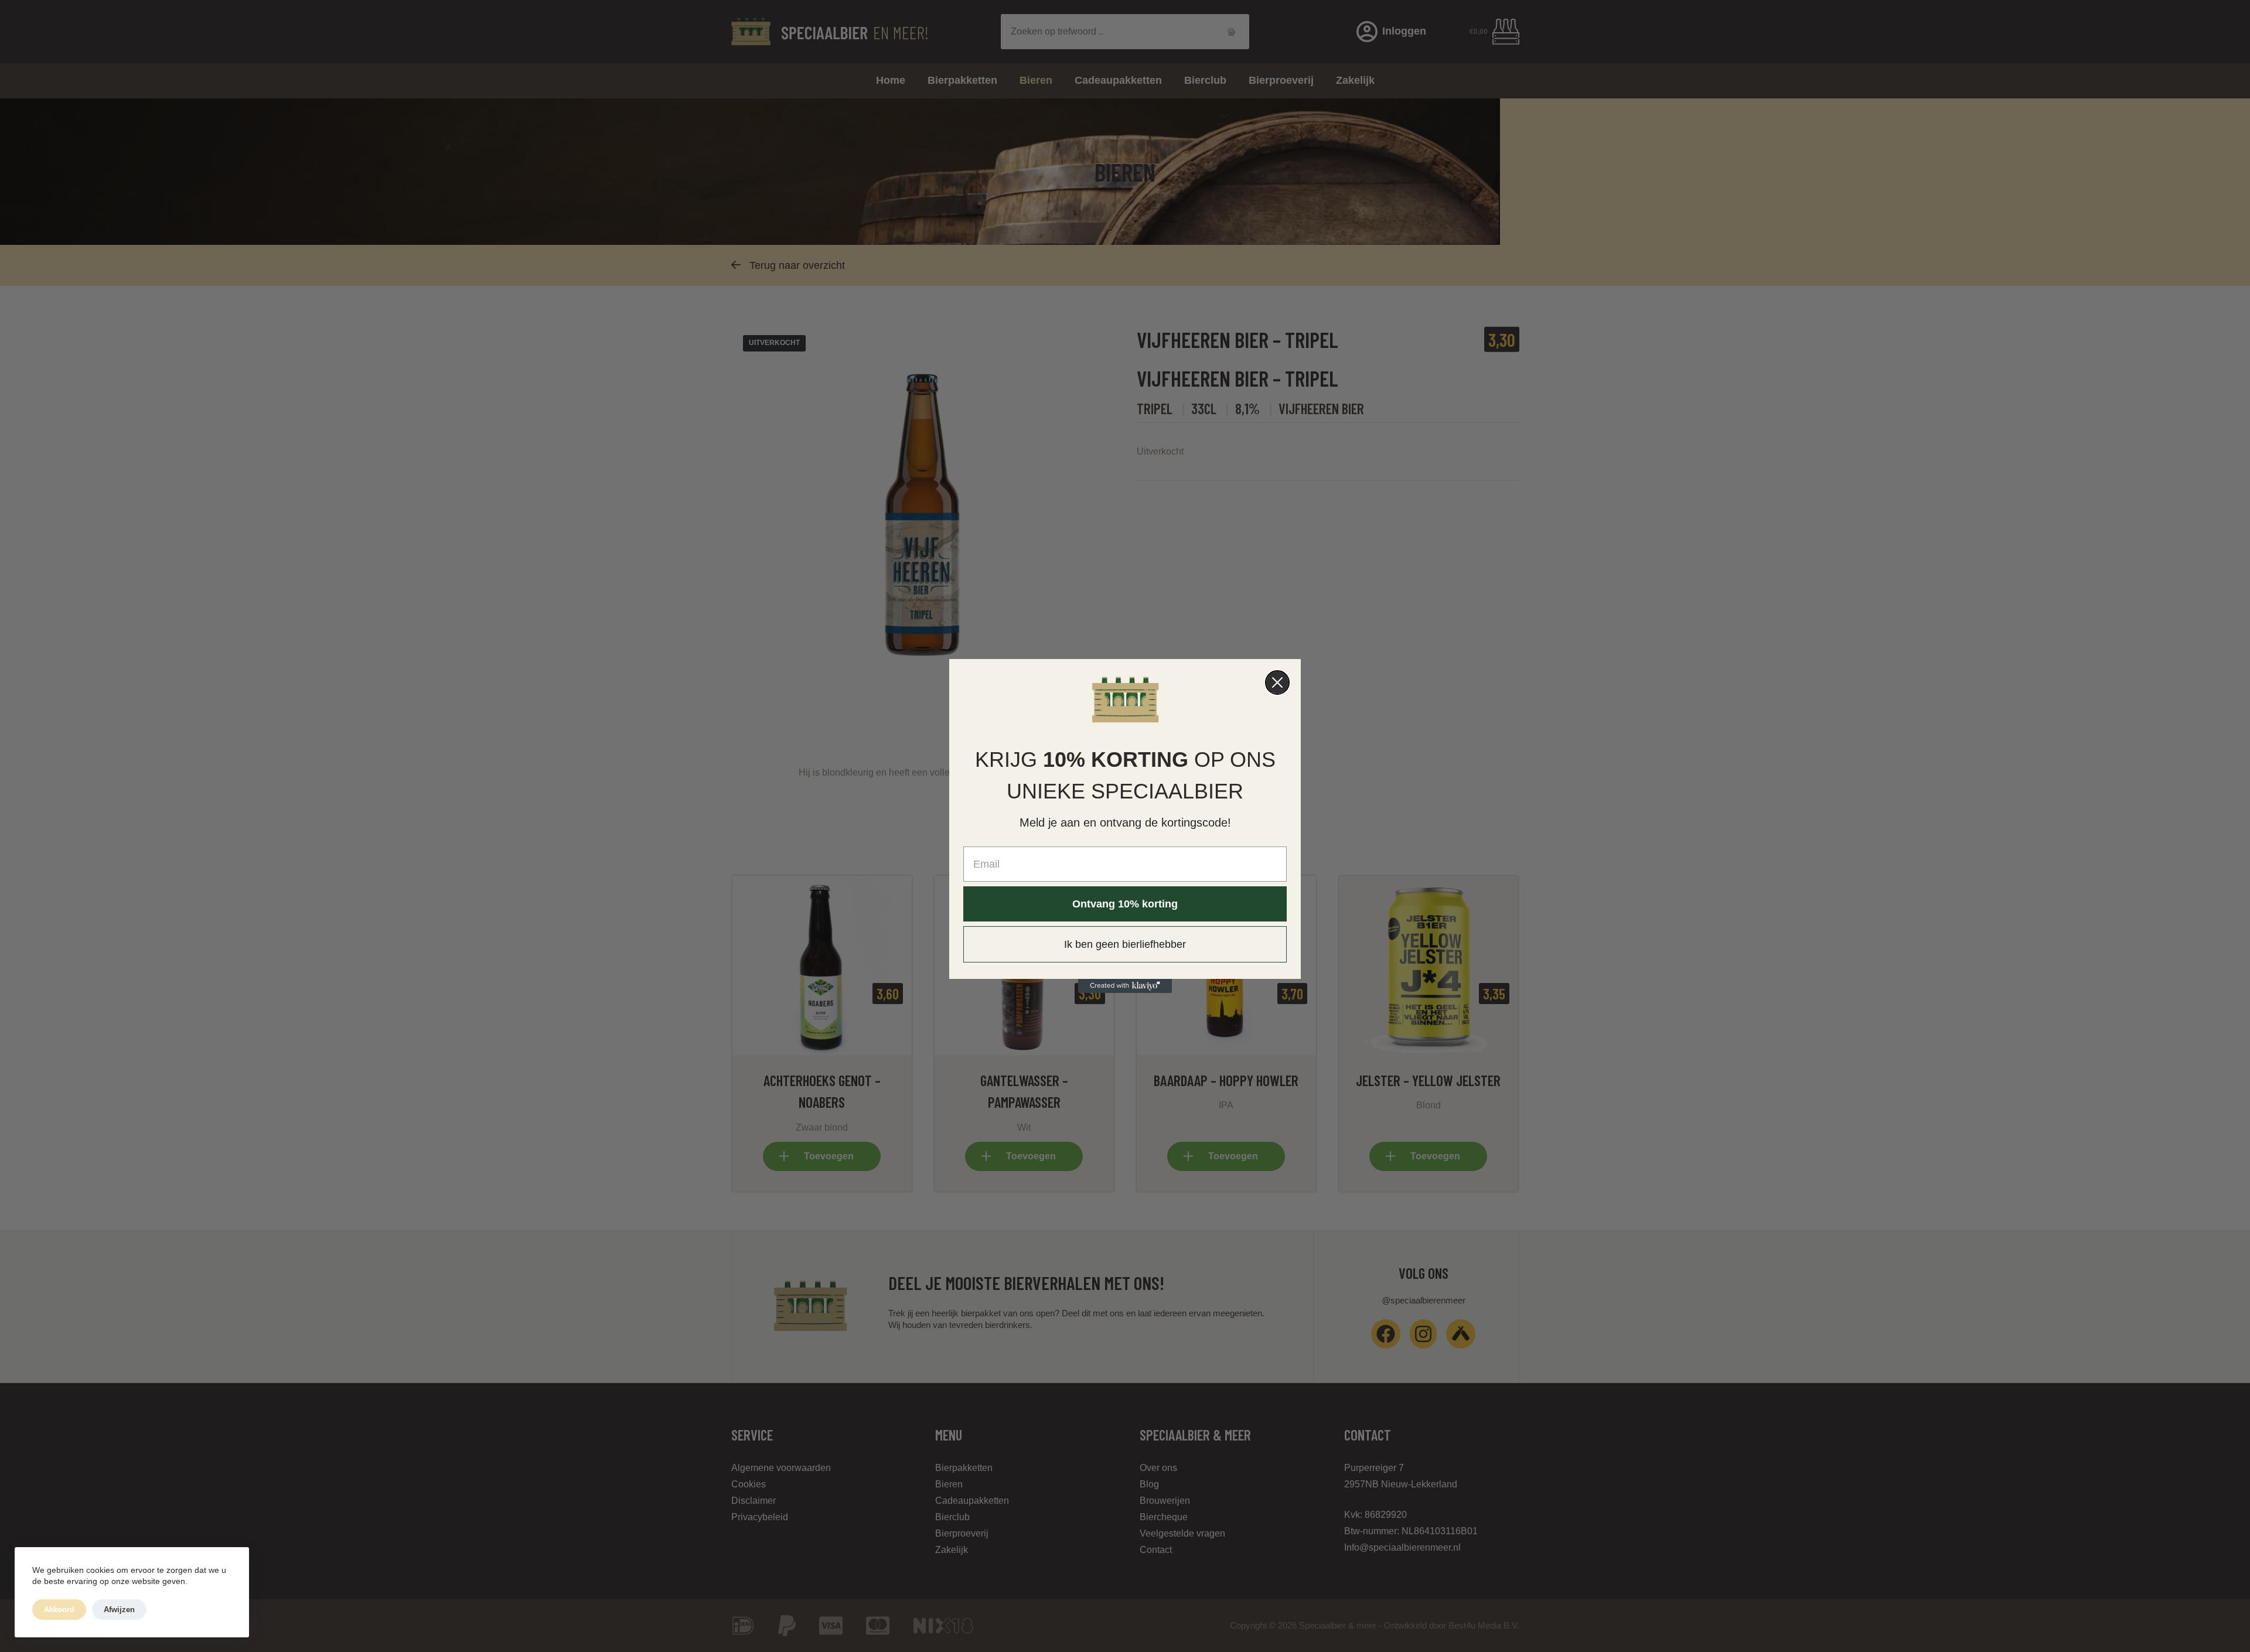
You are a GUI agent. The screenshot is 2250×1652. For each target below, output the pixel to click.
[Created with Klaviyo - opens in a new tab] (1125, 986)
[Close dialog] (1277, 682)
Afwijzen (119, 1610)
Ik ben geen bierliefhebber (1125, 944)
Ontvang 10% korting (1125, 904)
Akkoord (59, 1610)
